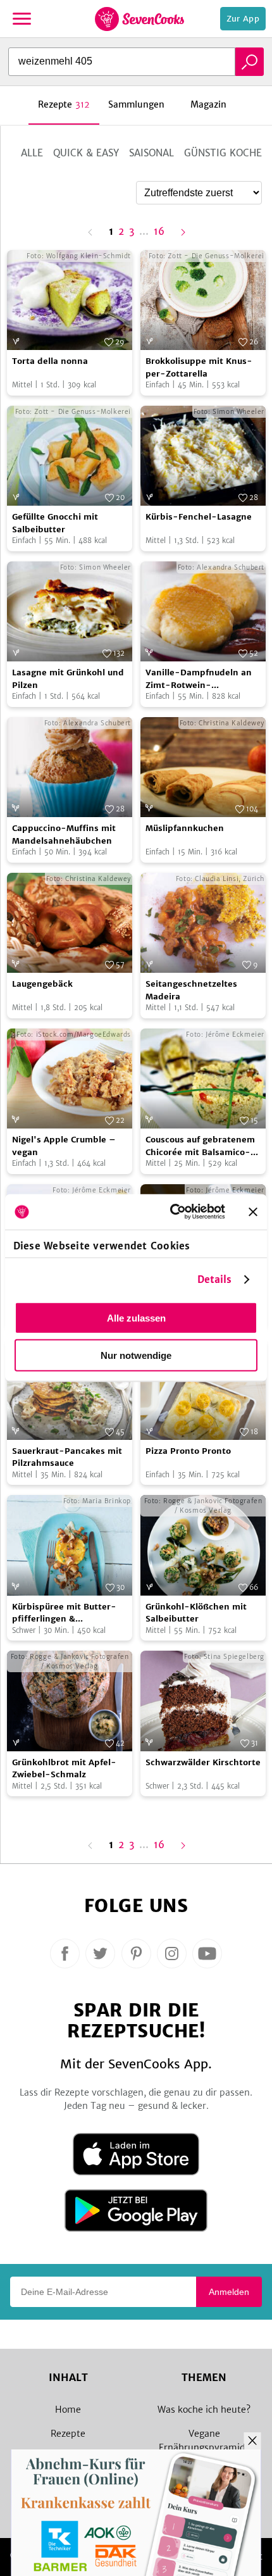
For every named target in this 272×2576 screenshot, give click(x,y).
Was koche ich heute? (204, 2410)
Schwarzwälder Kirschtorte (203, 1762)
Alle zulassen (136, 1317)
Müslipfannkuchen (185, 828)
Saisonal (151, 153)
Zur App (243, 19)
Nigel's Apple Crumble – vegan (64, 1146)
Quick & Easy (86, 153)
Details (215, 1279)
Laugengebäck (42, 984)
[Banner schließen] (253, 1211)
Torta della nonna (50, 361)
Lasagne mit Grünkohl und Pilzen (68, 679)
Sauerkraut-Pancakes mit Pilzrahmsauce (67, 1457)
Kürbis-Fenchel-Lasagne (199, 517)
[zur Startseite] (139, 19)
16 (159, 232)
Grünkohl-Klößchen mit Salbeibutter (196, 1613)
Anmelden (229, 2292)
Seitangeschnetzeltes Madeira (191, 990)
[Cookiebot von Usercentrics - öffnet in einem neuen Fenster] (171, 1212)
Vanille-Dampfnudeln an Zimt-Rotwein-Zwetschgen (199, 679)
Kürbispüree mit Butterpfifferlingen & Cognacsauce (64, 1613)
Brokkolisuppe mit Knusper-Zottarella (199, 367)
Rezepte (68, 2434)
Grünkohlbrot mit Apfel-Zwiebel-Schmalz (64, 1769)
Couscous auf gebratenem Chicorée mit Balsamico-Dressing (200, 1146)
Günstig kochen (226, 153)
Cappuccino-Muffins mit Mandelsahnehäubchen (64, 835)
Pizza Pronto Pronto (188, 1451)
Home (68, 2410)
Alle (32, 153)
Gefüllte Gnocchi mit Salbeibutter (55, 523)
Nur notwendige (136, 1355)
